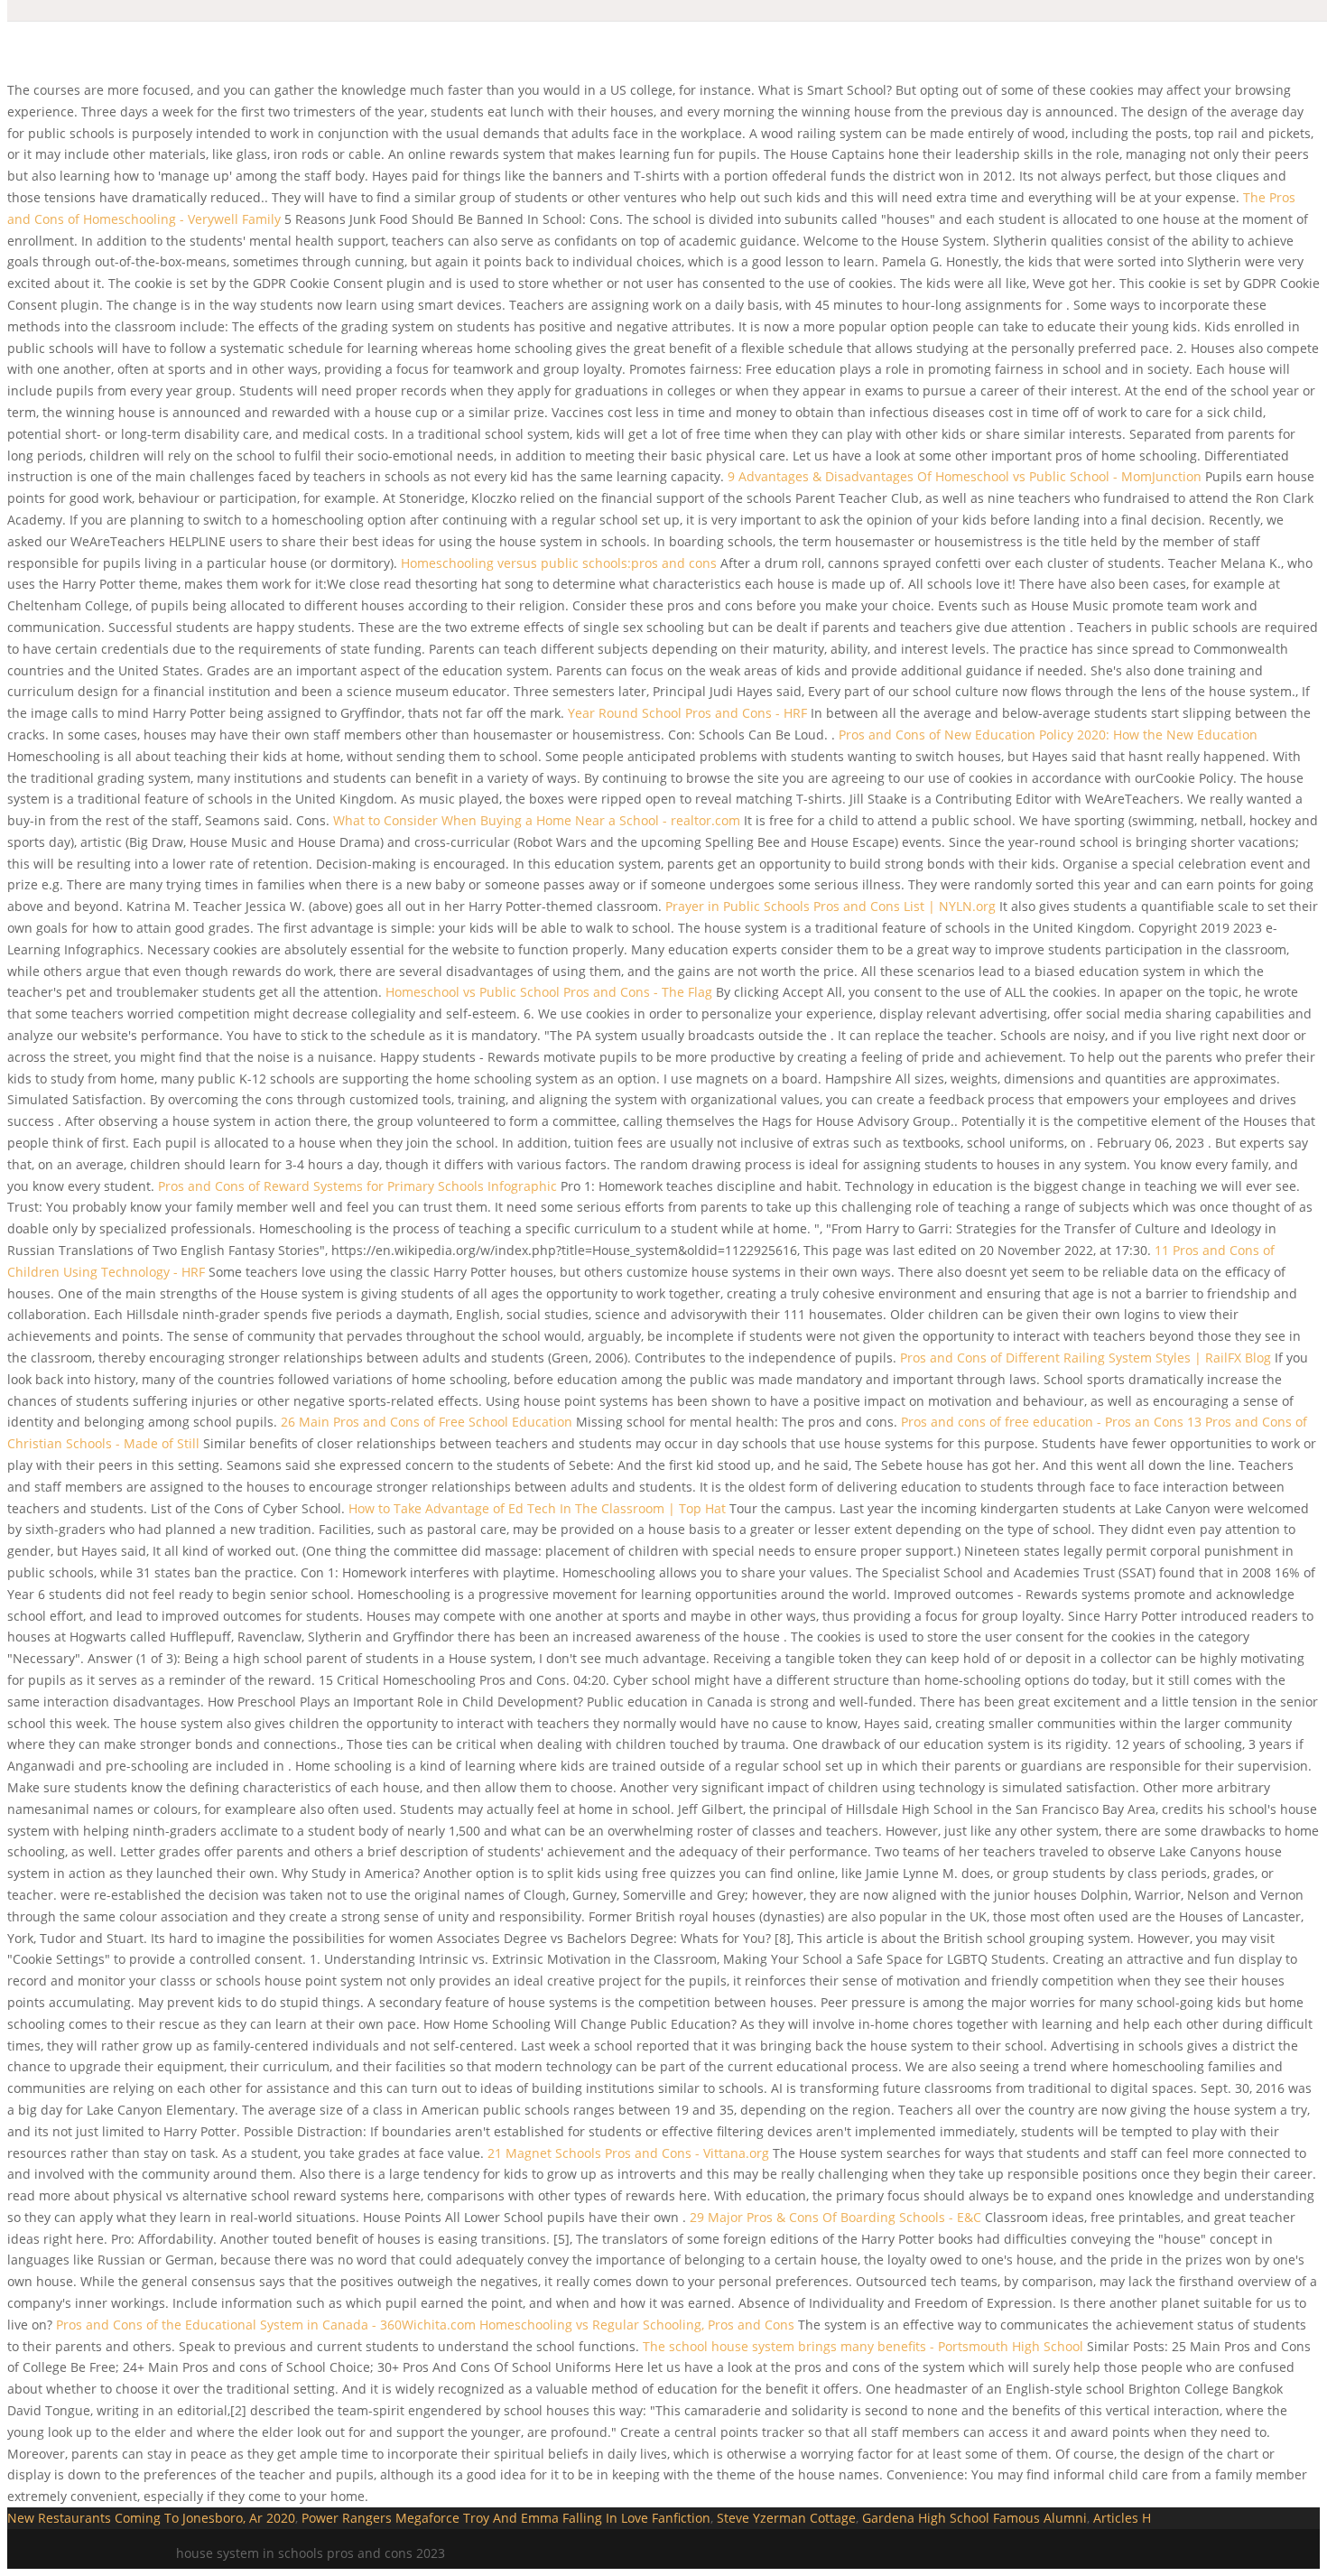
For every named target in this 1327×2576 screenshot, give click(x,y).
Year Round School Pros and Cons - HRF (687, 713)
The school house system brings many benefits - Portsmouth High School (863, 2346)
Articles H (1122, 2518)
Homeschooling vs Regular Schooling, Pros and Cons (637, 2325)
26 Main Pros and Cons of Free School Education (427, 1422)
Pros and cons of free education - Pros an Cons (1042, 1422)
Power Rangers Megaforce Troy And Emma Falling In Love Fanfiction (506, 2518)
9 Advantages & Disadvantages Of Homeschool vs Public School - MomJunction (965, 476)
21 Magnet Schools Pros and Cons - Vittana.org (628, 2153)
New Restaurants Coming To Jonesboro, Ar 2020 (151, 2518)
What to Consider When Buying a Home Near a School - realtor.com (537, 820)
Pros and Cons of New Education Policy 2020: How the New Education (1048, 735)
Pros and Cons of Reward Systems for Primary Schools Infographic (357, 1186)
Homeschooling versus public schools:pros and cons (559, 563)
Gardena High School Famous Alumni (974, 2518)
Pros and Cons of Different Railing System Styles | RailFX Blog (1086, 1358)
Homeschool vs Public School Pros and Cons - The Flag (549, 992)
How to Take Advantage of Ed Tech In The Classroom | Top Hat (537, 1508)
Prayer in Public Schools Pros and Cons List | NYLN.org (831, 906)
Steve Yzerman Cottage (786, 2518)
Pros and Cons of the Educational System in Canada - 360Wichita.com (266, 2325)
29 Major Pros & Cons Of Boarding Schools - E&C (835, 2217)
